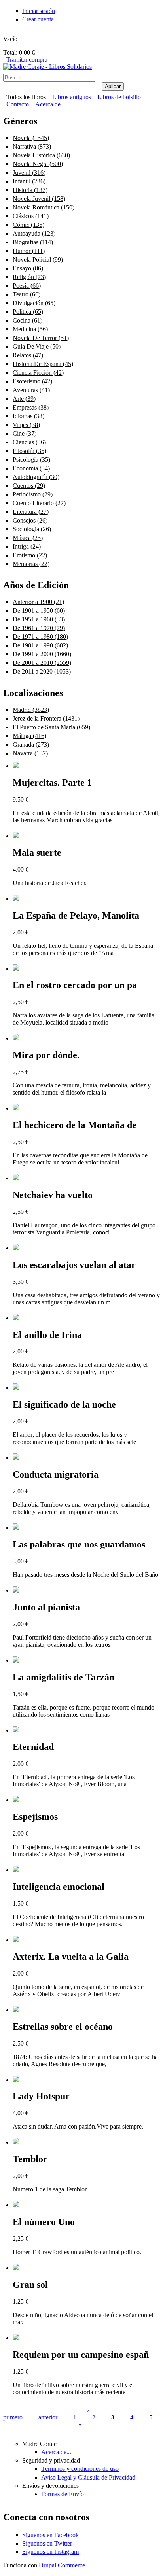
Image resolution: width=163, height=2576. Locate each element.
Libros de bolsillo (119, 97)
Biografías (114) (33, 242)
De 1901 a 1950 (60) (39, 611)
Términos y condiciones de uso (80, 2469)
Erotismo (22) (30, 555)
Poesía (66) (27, 286)
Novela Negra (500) (38, 164)
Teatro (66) (27, 294)
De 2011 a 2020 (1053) (42, 671)
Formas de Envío (63, 2494)
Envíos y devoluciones (50, 2486)
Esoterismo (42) (32, 381)
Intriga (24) (27, 546)
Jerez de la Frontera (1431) (46, 718)
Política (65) (28, 312)
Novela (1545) (31, 138)
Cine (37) (25, 433)
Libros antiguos (72, 97)
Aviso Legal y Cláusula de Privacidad (88, 2477)
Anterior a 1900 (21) (38, 602)
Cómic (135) (28, 225)
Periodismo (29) (33, 494)
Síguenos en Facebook (50, 2535)
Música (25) (28, 538)
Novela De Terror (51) (41, 338)
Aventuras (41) (31, 390)
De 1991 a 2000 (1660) (42, 654)
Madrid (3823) (31, 710)
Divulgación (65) (34, 303)
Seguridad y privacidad (51, 2460)
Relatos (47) (28, 355)
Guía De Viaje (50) (37, 346)
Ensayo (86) (28, 268)
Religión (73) (29, 277)
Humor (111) (29, 251)
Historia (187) (30, 190)
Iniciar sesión (39, 11)
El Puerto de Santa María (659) (51, 727)
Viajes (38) (26, 425)
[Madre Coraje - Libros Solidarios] (47, 67)
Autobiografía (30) (36, 477)
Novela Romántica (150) (44, 207)
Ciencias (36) (29, 442)
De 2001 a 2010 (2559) (42, 663)
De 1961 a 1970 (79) (39, 628)
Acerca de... (50, 104)
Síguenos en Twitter (47, 2543)
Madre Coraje (39, 2444)
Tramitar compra (27, 59)
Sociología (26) (32, 529)
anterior (48, 2417)
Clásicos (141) (31, 216)
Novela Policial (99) (38, 259)
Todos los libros (26, 97)
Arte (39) (24, 399)
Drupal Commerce (62, 2565)
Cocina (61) (27, 320)
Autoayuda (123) (34, 233)
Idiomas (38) (28, 416)
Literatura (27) (31, 512)
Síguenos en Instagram (50, 2552)
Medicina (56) (30, 329)
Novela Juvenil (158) (39, 199)
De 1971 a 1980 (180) (40, 637)
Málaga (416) (29, 736)
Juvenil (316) (29, 173)
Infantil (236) (29, 181)
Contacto (18, 104)
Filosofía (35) (29, 451)
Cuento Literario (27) (39, 503)
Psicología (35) (31, 460)
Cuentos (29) (29, 486)
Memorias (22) (31, 564)
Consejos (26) (30, 520)
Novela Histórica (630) (41, 155)
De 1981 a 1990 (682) (40, 645)
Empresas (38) (31, 407)
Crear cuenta (38, 19)
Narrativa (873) (32, 146)
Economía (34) (31, 468)
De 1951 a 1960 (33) (39, 619)
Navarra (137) (30, 753)
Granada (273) (31, 744)
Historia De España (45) (43, 364)
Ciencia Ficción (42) (38, 373)
